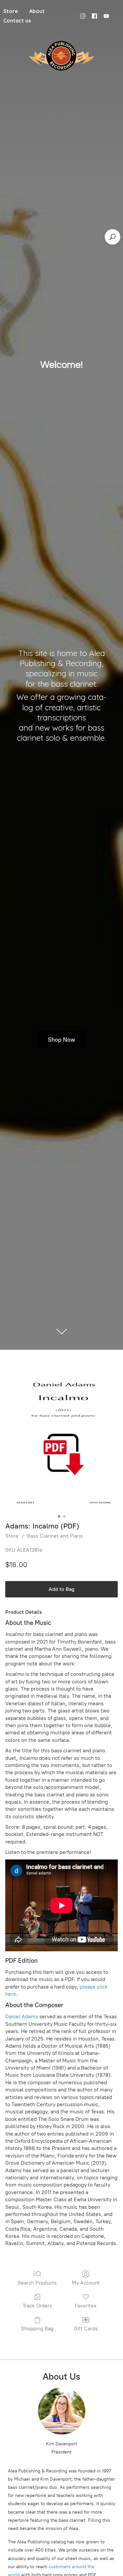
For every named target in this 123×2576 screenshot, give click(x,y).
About (37, 11)
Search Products (37, 2283)
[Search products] (113, 237)
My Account (86, 2283)
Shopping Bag (37, 2328)
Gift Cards (86, 2328)
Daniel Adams (22, 2016)
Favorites (86, 2306)
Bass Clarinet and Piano (55, 1536)
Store (12, 1536)
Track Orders (37, 2306)
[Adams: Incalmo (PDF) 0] (61, 1439)
